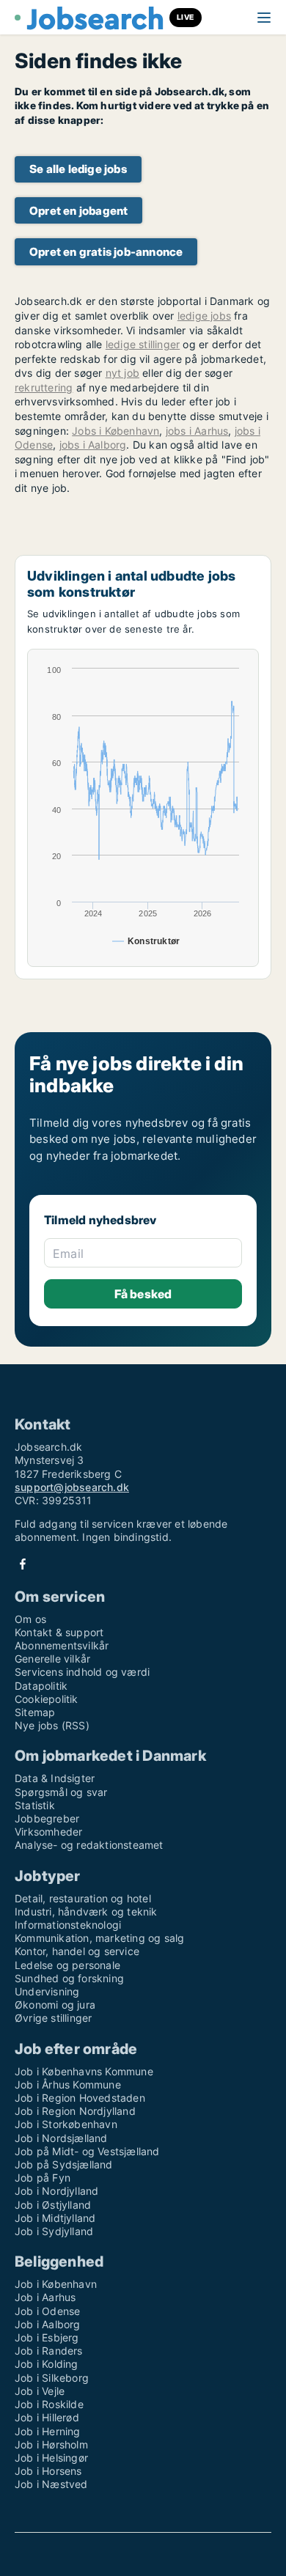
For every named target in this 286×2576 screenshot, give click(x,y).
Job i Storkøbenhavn (66, 2124)
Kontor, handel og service (77, 1951)
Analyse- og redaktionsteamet (89, 1845)
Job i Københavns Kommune (84, 2071)
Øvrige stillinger (53, 2018)
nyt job (122, 373)
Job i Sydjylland (54, 2231)
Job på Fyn (43, 2178)
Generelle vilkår (52, 1659)
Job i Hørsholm (51, 2444)
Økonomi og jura (55, 2005)
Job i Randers (49, 2351)
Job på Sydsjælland (64, 2164)
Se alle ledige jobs (78, 169)
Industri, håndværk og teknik (86, 1911)
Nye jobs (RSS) (52, 1725)
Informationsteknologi (68, 1925)
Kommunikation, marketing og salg (99, 1938)
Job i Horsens (48, 2471)
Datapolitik (41, 1686)
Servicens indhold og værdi (82, 1672)
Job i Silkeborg (52, 2378)
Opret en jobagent (78, 211)
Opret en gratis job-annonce (106, 252)
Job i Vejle (40, 2391)
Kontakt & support (59, 1632)
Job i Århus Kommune (68, 2084)
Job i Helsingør (51, 2458)
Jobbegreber (47, 1818)
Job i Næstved (51, 2484)
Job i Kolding (47, 2364)
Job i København (56, 2284)
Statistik (35, 1805)
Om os (30, 1619)
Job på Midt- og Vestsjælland (87, 2151)
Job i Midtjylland (55, 2218)
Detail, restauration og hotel (83, 1898)
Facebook (23, 1564)
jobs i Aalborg (93, 445)
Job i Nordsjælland (61, 2138)
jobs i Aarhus (197, 431)
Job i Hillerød (47, 2417)
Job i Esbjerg (47, 2337)
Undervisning (47, 1991)
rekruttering (44, 387)
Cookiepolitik (47, 1699)
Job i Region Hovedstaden (80, 2098)
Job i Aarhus (45, 2297)
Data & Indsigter (55, 1778)
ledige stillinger (143, 344)
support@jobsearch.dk (72, 1487)
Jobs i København (115, 431)
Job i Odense (47, 2311)
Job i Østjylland (53, 2205)
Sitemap (35, 1712)
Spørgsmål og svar (61, 1792)
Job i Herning (48, 2431)
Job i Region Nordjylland (75, 2111)
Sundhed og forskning (69, 1978)
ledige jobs (204, 316)
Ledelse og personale (67, 1965)
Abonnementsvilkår (62, 1645)
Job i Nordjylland (56, 2191)
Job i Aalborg (48, 2324)
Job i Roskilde (49, 2404)
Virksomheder (48, 1832)
